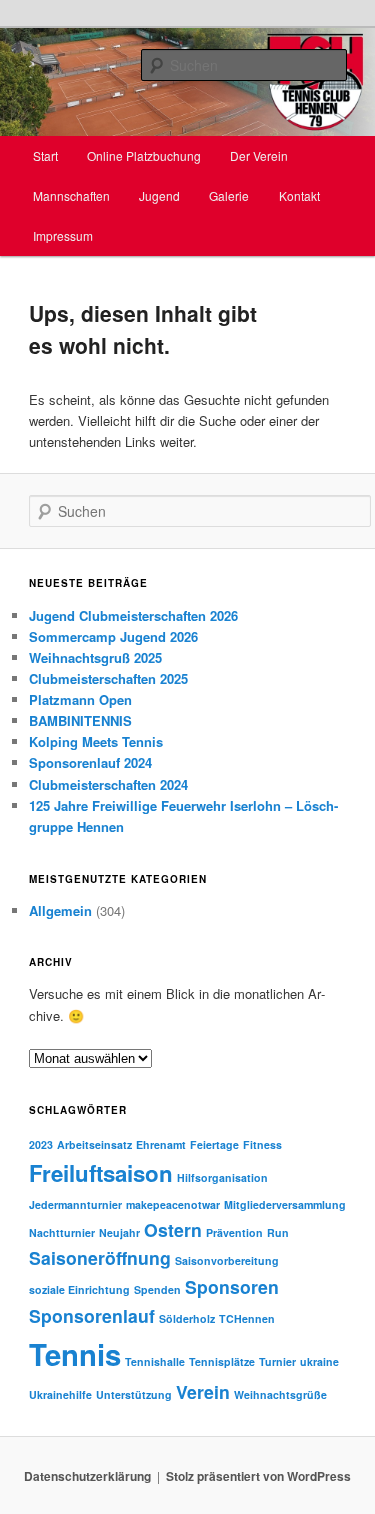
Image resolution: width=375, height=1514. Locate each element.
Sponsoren (232, 1286)
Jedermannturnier (75, 1204)
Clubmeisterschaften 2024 (108, 784)
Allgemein (60, 910)
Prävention (234, 1232)
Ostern (173, 1229)
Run (278, 1232)
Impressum (63, 235)
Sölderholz (187, 1318)
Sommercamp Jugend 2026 (113, 636)
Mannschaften (71, 195)
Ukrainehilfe (60, 1394)
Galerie (229, 195)
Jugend (159, 195)
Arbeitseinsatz (94, 1144)
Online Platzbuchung (144, 155)
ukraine (319, 1361)
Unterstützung (134, 1394)
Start (45, 155)
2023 (41, 1144)
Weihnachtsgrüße (280, 1394)
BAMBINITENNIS (80, 720)
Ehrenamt (161, 1144)
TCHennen (247, 1318)
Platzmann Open (80, 699)
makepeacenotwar (173, 1204)
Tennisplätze (222, 1361)
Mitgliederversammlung (285, 1204)
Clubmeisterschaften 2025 (108, 678)
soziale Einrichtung (79, 1289)
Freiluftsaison (101, 1173)
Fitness (262, 1144)
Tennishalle (155, 1361)
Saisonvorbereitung (227, 1260)
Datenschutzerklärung (87, 1476)
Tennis (75, 1354)
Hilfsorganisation (222, 1177)
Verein (203, 1391)
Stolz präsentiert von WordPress (258, 1476)
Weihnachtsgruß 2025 (95, 657)
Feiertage (214, 1144)
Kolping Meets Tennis (96, 741)
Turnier (277, 1361)
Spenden (157, 1289)
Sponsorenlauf (92, 1315)
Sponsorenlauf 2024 (90, 762)
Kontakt (299, 195)
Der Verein (259, 155)
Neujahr (119, 1232)
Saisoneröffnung (100, 1257)
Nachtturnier (62, 1232)
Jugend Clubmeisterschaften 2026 (133, 615)
